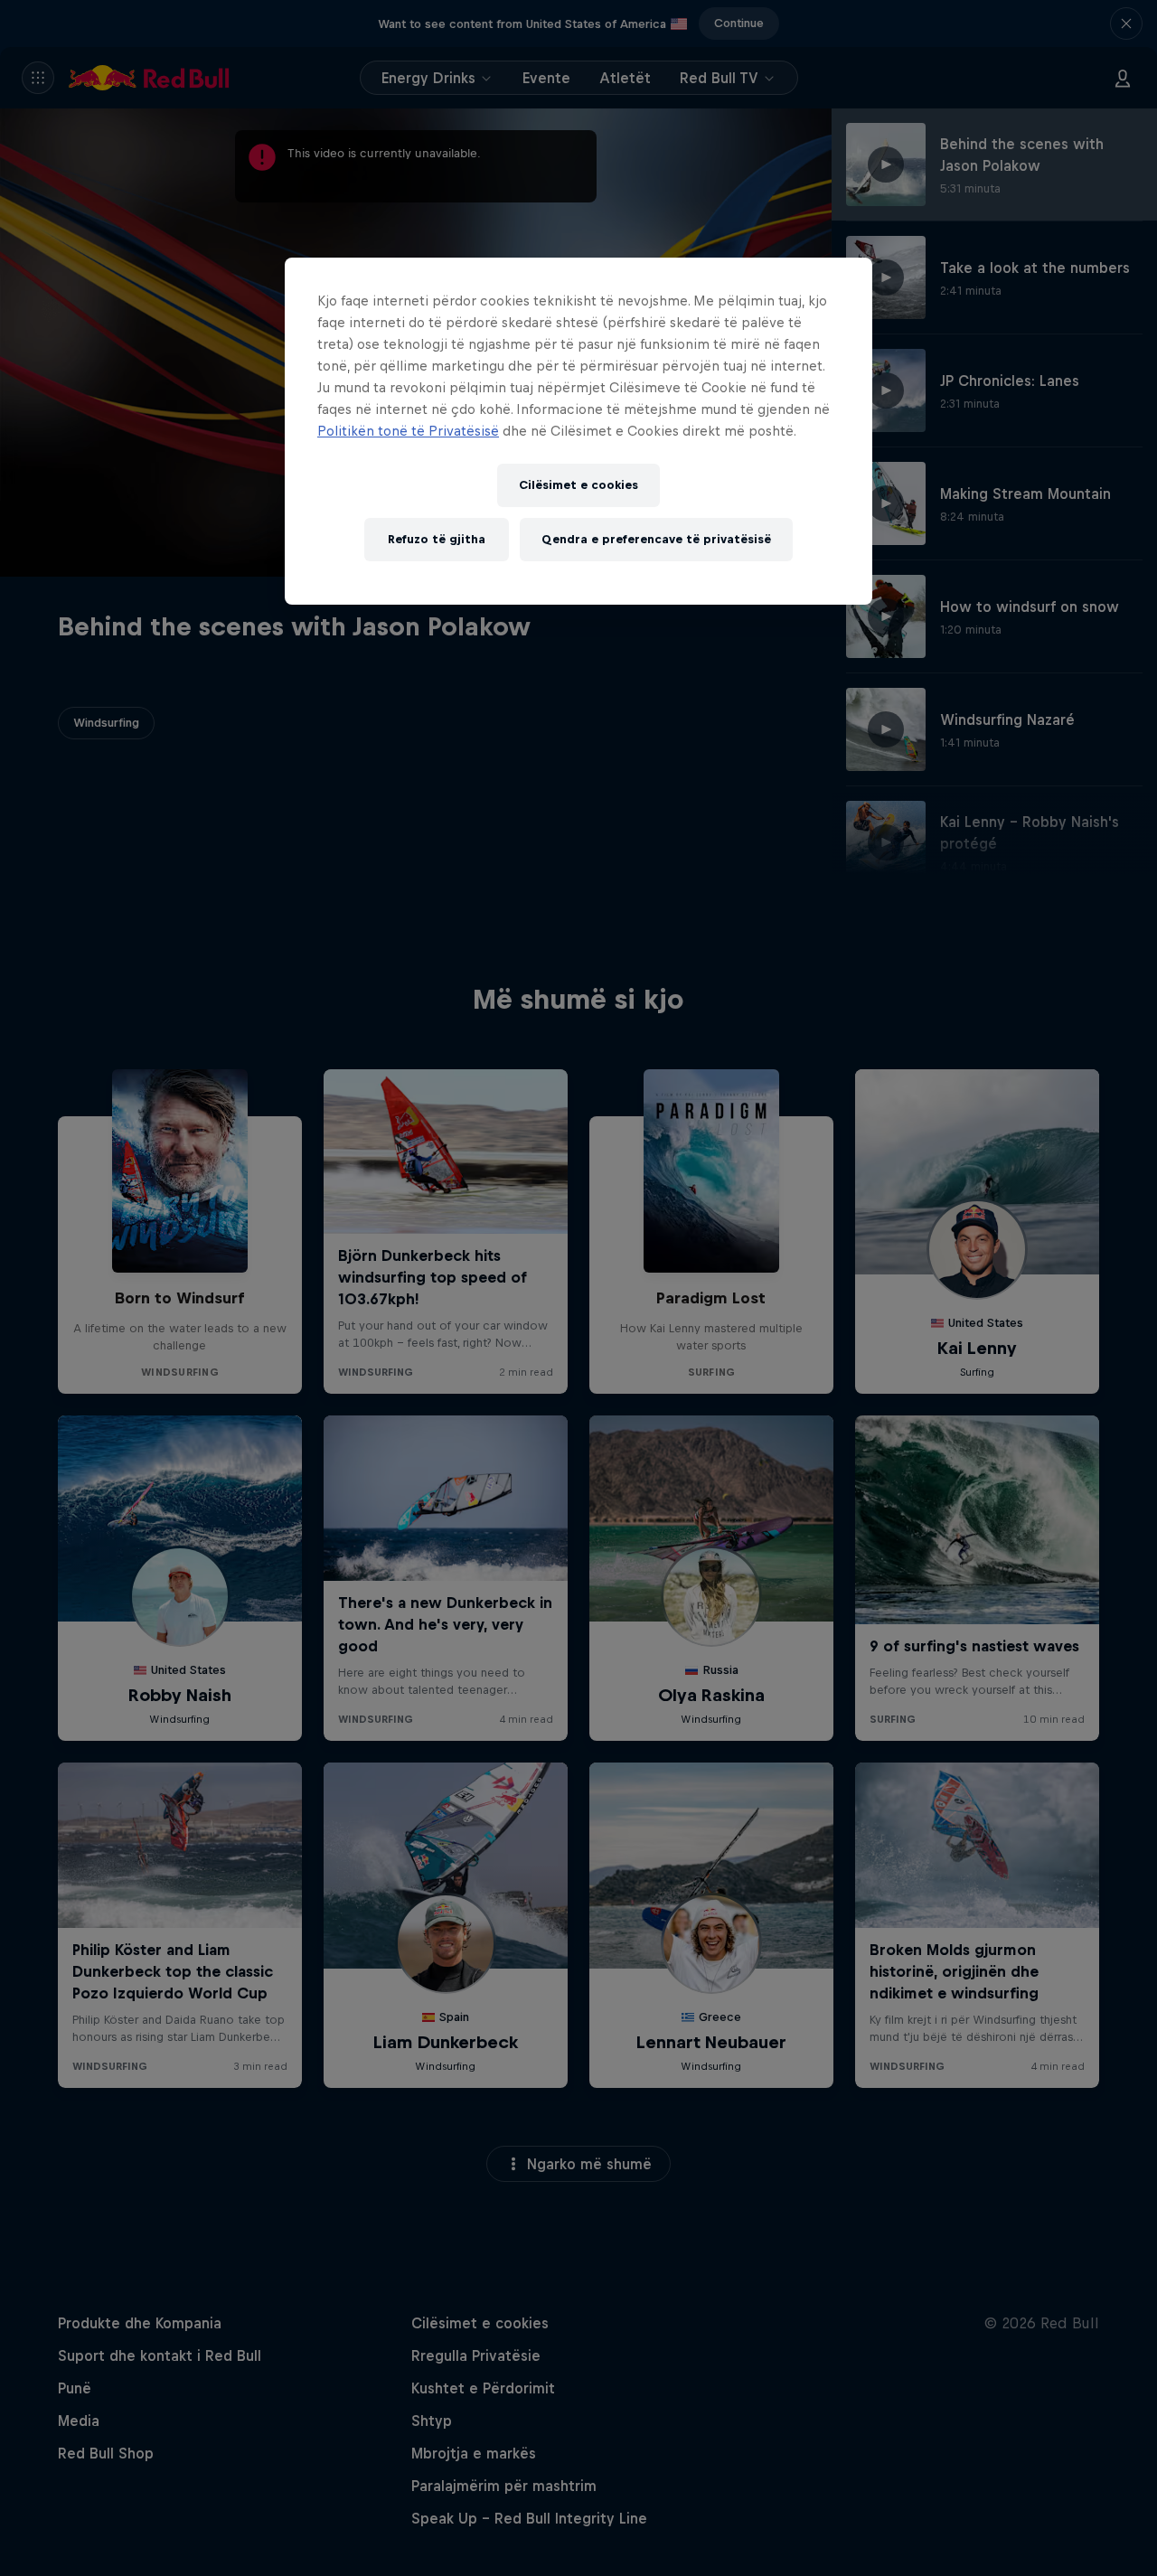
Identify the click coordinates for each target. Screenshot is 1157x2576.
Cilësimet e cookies (578, 485)
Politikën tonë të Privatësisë (408, 431)
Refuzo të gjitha (437, 539)
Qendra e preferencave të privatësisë (656, 539)
